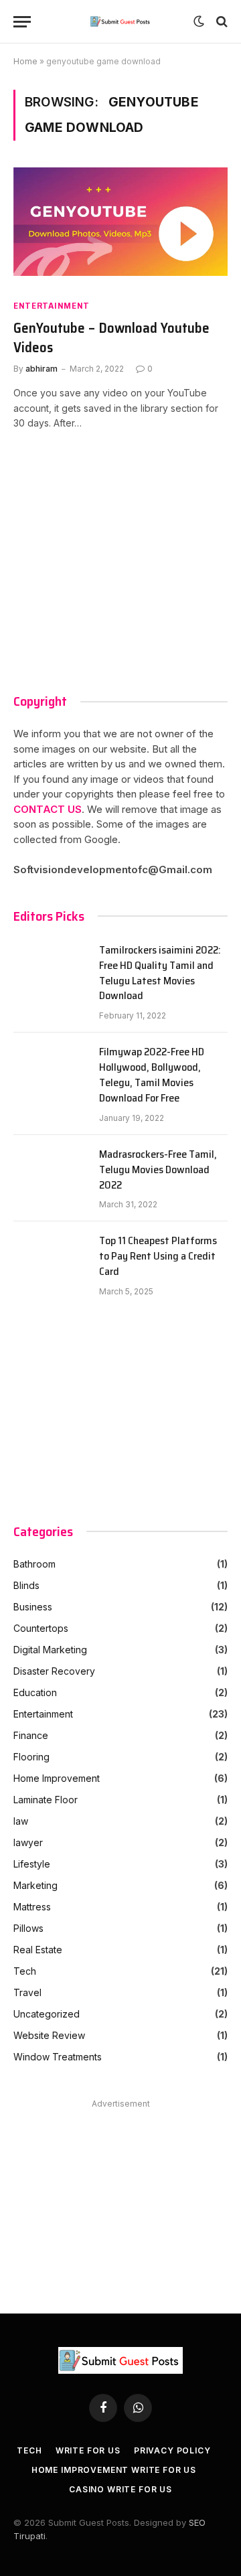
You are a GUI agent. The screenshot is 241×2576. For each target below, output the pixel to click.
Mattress (32, 1907)
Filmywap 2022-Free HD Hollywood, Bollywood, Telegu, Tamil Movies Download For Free (152, 1075)
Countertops (41, 1628)
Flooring (31, 1757)
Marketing (35, 1885)
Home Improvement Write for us (114, 2470)
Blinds (26, 1585)
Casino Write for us (120, 2489)
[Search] (221, 22)
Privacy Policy (172, 2450)
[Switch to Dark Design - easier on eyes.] (199, 21)
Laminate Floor (46, 1800)
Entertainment (52, 306)
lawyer (28, 1842)
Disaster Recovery (54, 1671)
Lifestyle (32, 1864)
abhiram (42, 369)
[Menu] (22, 22)
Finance (31, 1735)
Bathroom (34, 1564)
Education (35, 1692)
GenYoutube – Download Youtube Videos (111, 338)
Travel (27, 1992)
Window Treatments (58, 2057)
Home (25, 61)
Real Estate (38, 1950)
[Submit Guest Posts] (121, 21)
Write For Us (88, 2450)
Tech (25, 1971)
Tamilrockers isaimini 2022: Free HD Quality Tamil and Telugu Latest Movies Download (160, 974)
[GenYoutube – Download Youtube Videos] (120, 228)
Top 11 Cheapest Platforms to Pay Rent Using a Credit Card (158, 1257)
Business (33, 1607)
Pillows (28, 1928)
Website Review (49, 2035)
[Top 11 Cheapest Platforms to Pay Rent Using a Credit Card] (50, 1258)
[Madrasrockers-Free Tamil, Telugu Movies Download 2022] (50, 1171)
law (21, 1821)
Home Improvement (57, 1778)
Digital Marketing (50, 1650)
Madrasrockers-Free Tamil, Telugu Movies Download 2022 (158, 1170)
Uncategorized (47, 2014)
